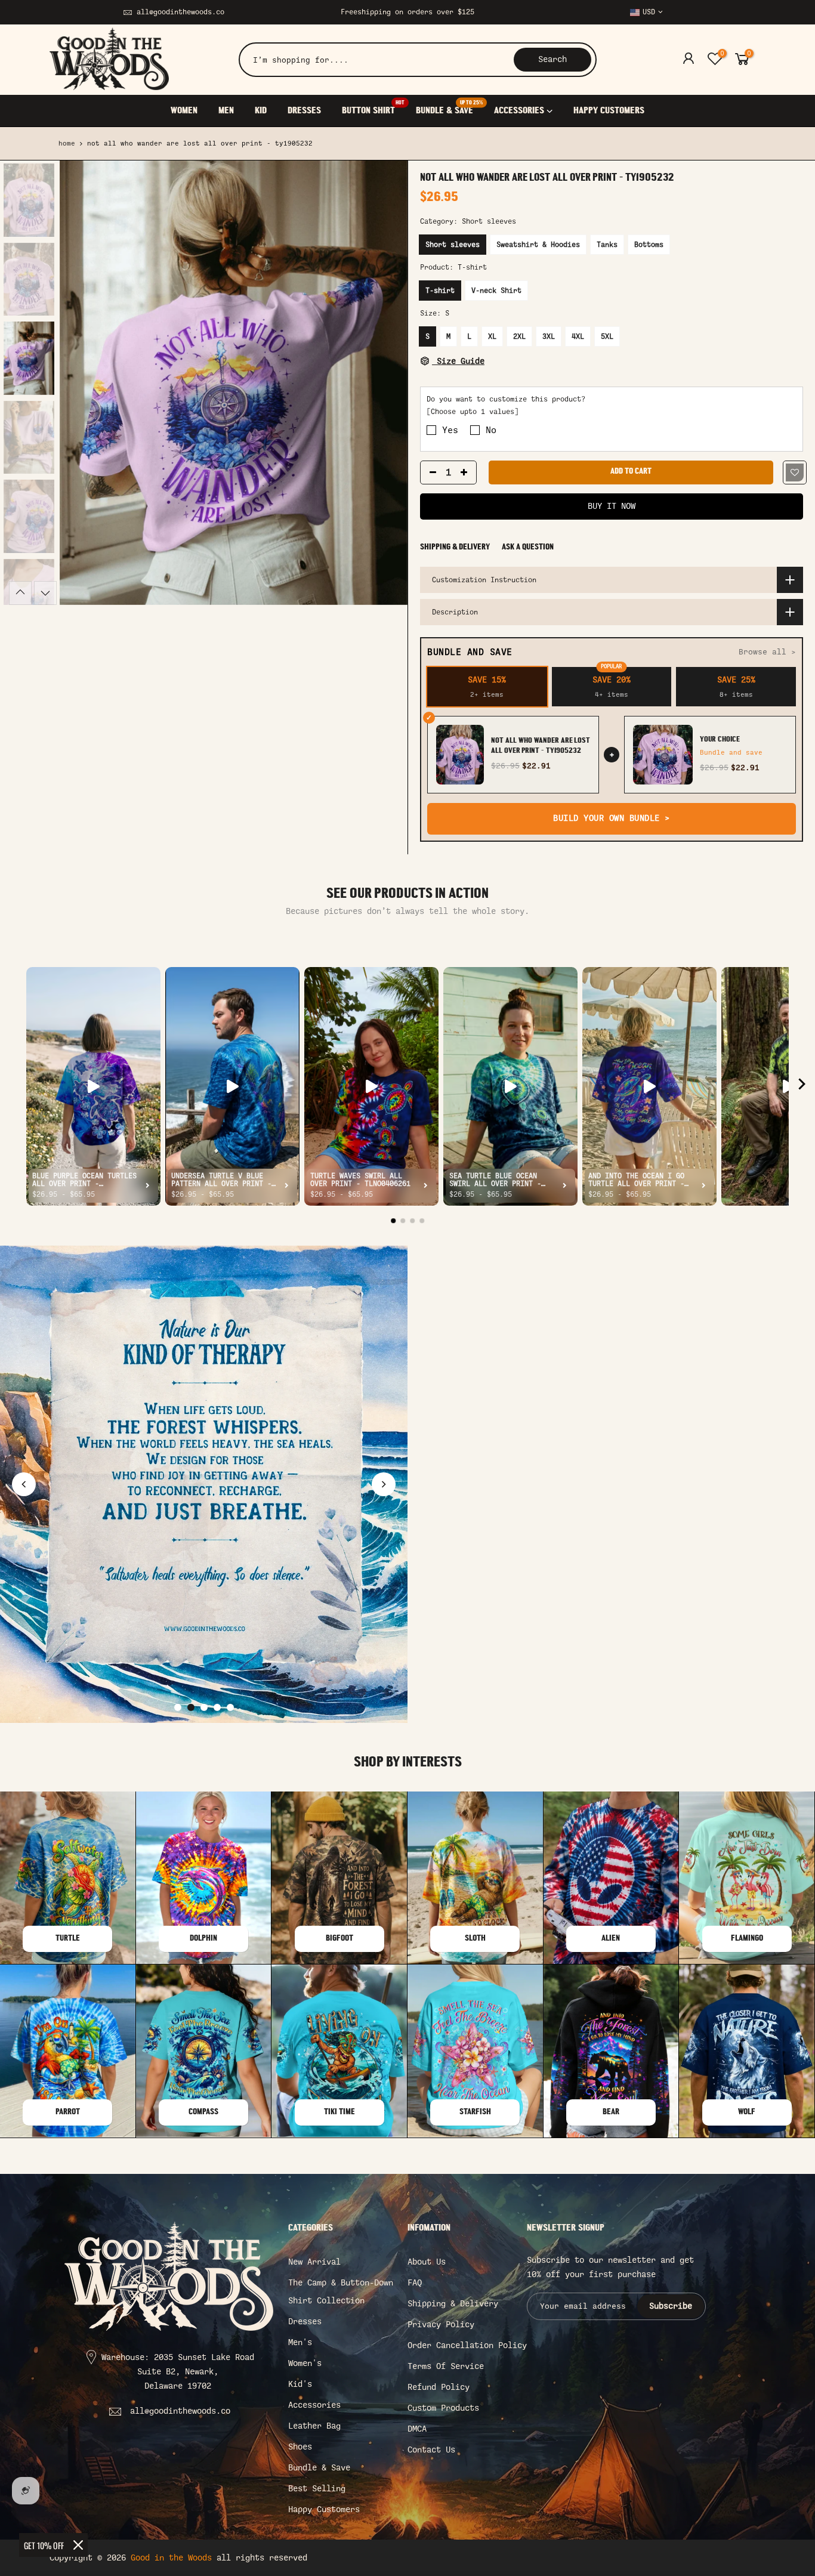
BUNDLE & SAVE (449, 108)
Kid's (300, 2384)
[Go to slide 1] (178, 1707)
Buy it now (612, 506)
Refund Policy (439, 2387)
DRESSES (304, 111)
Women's (305, 2363)
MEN (226, 111)
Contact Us (431, 2450)
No (491, 431)
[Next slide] (384, 1484)
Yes (450, 431)
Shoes (300, 2447)
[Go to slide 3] (204, 1707)
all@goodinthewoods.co (180, 12)
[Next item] (802, 1087)
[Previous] (81, 383)
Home (67, 143)
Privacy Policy (441, 2325)
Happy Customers (324, 2509)
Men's (300, 2342)
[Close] (78, 2545)
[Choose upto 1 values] (473, 412)
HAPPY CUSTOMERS (609, 111)
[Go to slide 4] (217, 1707)
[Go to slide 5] (230, 1707)
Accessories (314, 2405)
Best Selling (317, 2489)
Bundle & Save (319, 2468)
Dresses (305, 2322)
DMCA (417, 2429)
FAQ (415, 2283)
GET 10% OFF (44, 2545)
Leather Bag (314, 2426)
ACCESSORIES (519, 111)
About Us (427, 2262)
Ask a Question (528, 547)
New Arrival (314, 2262)
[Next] (387, 383)
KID (261, 111)
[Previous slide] (24, 1484)
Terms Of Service (446, 2366)
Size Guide (458, 361)
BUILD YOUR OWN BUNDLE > (612, 818)
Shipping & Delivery (455, 547)
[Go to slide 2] (191, 1707)
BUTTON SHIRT (373, 108)
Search (552, 59)
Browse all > (767, 652)
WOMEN (184, 111)
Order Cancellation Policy (467, 2345)
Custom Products (443, 2408)
